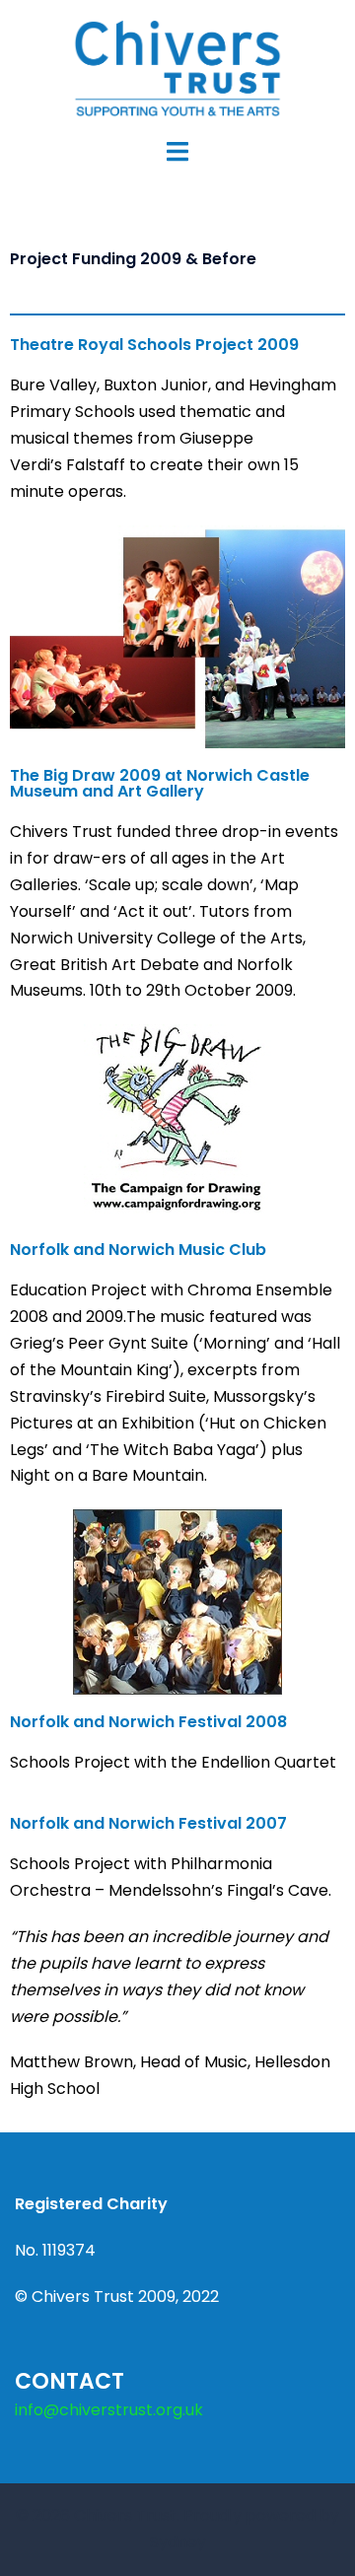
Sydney (178, 2542)
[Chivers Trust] (177, 68)
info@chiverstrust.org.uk (109, 2410)
